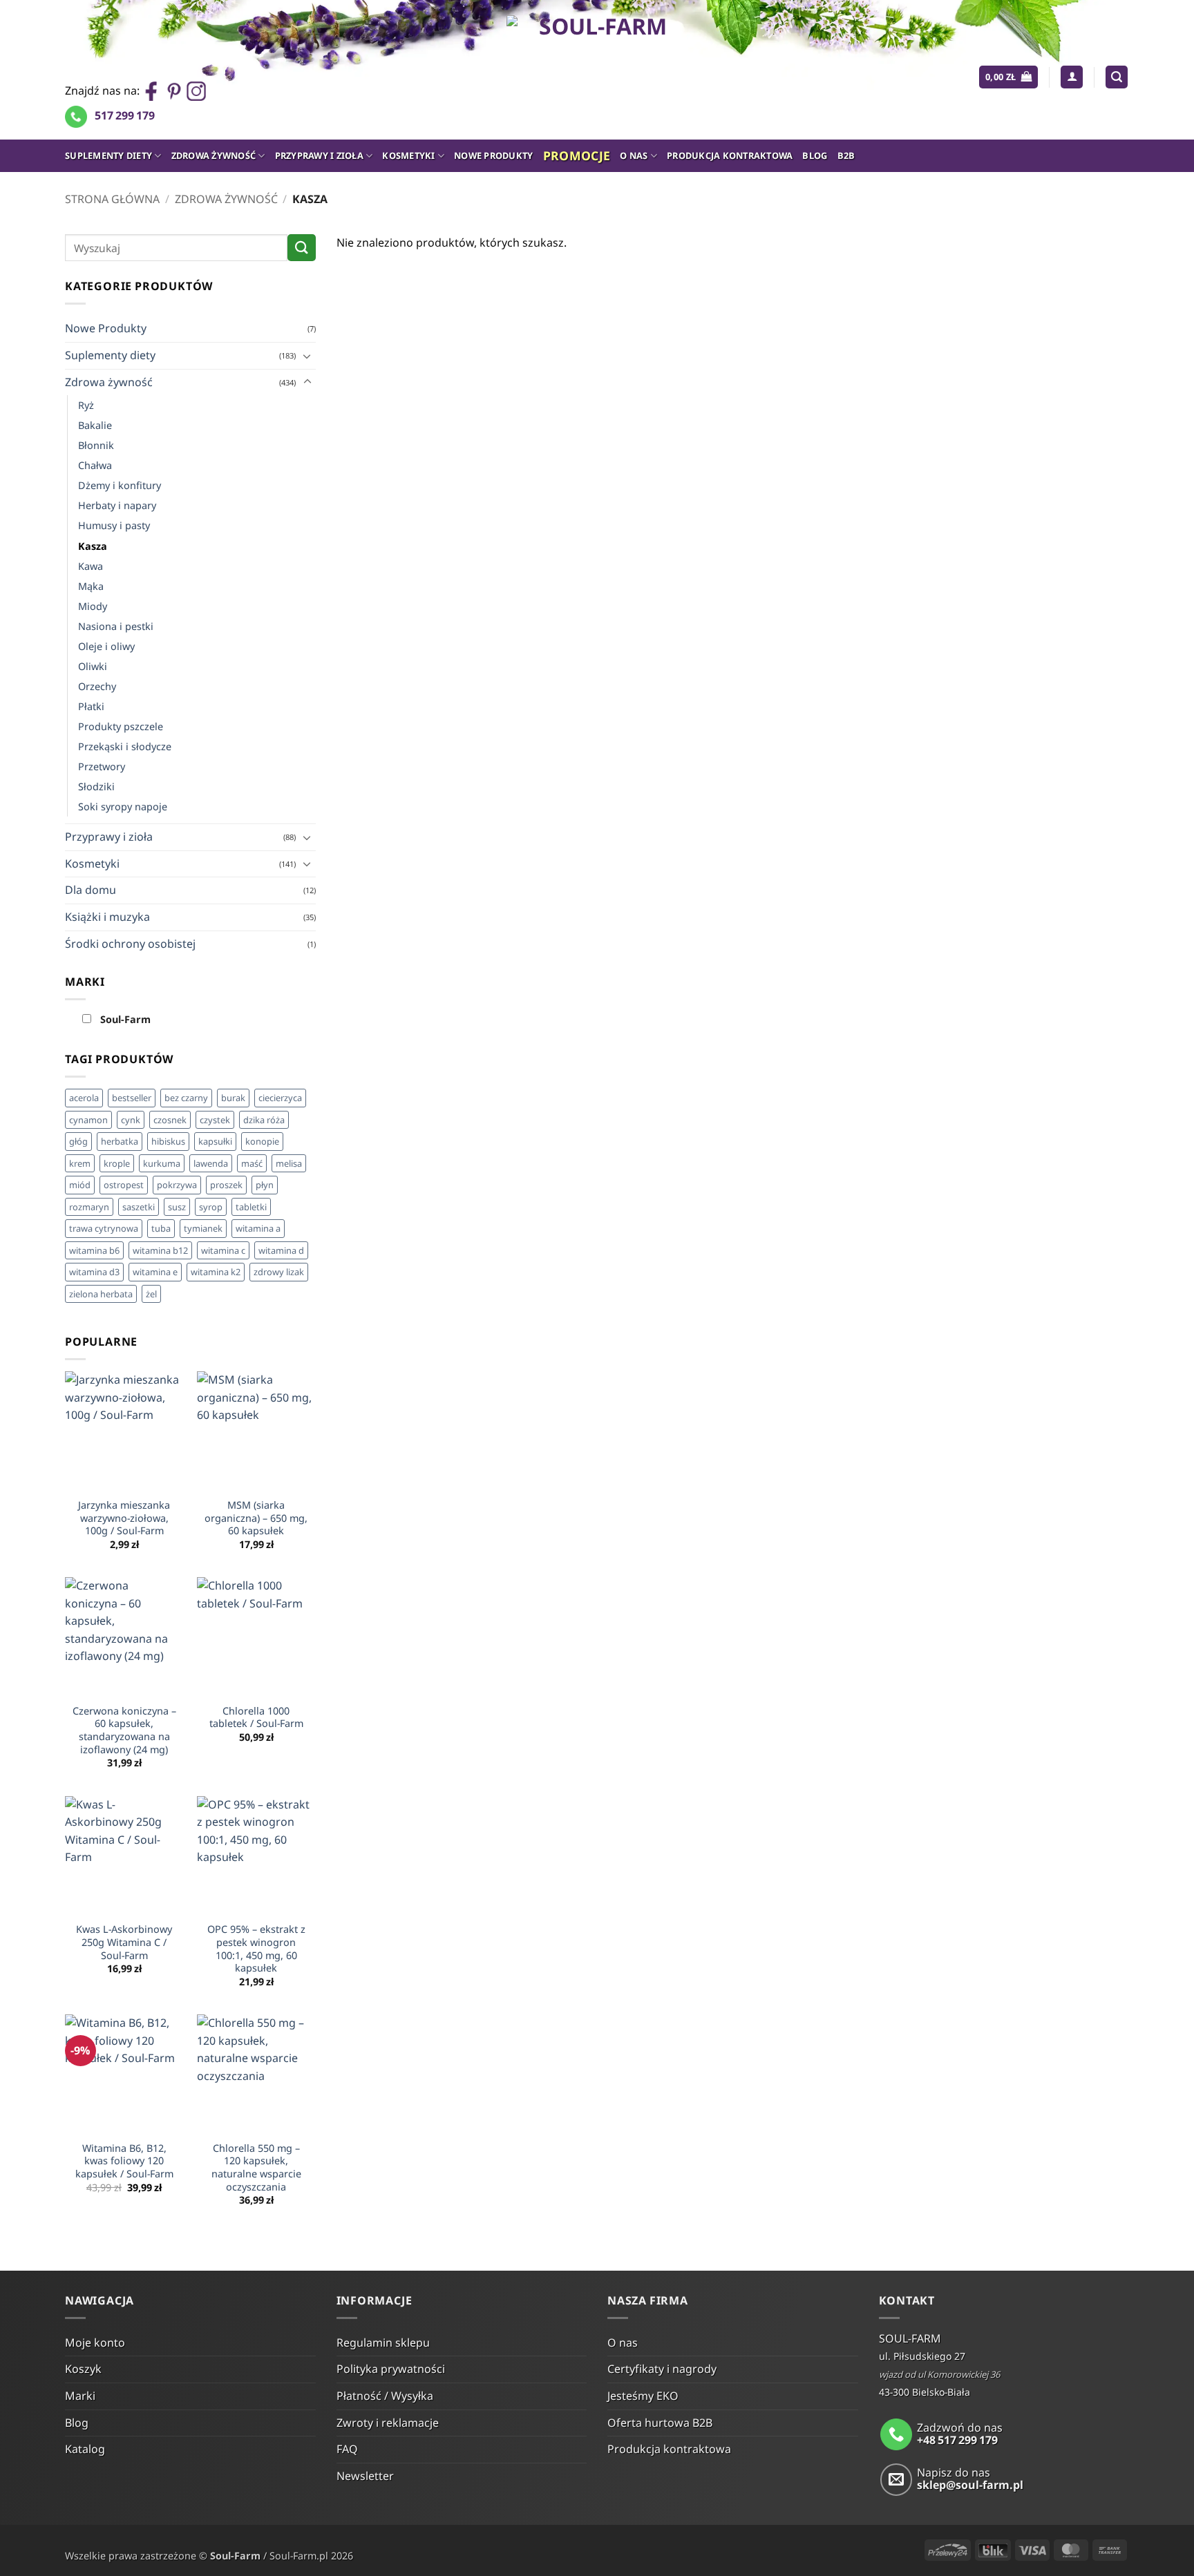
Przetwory (102, 766)
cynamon (88, 1120)
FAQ (347, 2449)
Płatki (91, 706)
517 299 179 (125, 115)
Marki (80, 2396)
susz (177, 1207)
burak (233, 1098)
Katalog (85, 2449)
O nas (634, 155)
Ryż (86, 405)
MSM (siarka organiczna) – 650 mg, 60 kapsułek (256, 1518)
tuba (161, 1228)
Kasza (93, 546)
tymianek (203, 1228)
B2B (846, 155)
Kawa (91, 566)
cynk (131, 1120)
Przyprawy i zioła (319, 155)
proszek (226, 1185)
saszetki (139, 1207)
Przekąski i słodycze (125, 746)
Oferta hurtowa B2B (660, 2423)
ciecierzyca (280, 1098)
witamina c (223, 1250)
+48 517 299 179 (957, 2440)
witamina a (258, 1228)
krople (117, 1163)
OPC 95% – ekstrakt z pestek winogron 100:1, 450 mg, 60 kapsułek (256, 1949)
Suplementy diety (108, 155)
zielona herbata (101, 1294)
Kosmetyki (408, 155)
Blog (815, 155)
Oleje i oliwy (106, 646)
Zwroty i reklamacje (388, 2423)
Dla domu (91, 890)
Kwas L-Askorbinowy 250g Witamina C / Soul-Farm (124, 1942)
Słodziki (96, 786)
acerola (84, 1098)
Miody (93, 606)
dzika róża (264, 1120)
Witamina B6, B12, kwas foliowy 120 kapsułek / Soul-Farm (124, 2161)
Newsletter (365, 2476)
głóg (78, 1141)
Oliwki (93, 666)
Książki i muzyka (107, 917)
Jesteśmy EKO (643, 2396)
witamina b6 (94, 1250)
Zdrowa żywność (214, 155)
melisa (289, 1163)
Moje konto (95, 2343)
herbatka (120, 1141)
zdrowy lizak (279, 1272)
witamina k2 (216, 1272)
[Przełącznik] (307, 356)
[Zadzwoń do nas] (897, 2435)
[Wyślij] (301, 248)
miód (80, 1185)
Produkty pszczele (121, 726)
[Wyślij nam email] (897, 2480)
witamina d (281, 1250)
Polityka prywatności (391, 2369)
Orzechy (97, 686)
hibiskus (168, 1141)
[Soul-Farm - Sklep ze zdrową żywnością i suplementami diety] (597, 70)
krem (80, 1163)
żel (151, 1294)
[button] (1008, 77)
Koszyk (83, 2369)
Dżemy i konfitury (120, 485)
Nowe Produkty (493, 155)
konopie (262, 1141)
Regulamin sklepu (383, 2343)
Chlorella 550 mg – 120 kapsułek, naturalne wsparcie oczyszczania (256, 2168)
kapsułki (215, 1141)
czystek (215, 1120)
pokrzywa (177, 1185)
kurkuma (162, 1163)
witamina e (155, 1272)
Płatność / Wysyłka (385, 2396)
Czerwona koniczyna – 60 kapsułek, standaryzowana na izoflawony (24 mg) (124, 1730)
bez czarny (186, 1098)
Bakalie (95, 425)
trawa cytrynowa (104, 1228)
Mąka (91, 586)
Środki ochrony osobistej (130, 944)
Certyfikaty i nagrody (662, 2369)
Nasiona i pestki (116, 626)
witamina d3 (94, 1272)
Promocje (577, 155)
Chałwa (95, 465)
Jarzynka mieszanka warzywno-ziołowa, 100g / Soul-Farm (124, 1518)
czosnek (170, 1120)
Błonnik (96, 445)
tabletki (251, 1207)
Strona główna (112, 199)
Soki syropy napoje (123, 807)
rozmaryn (89, 1207)
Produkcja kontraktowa (730, 155)
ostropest (124, 1185)
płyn (265, 1185)
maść (252, 1163)
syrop (211, 1207)
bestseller (132, 1098)
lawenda (211, 1163)
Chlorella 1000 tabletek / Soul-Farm (256, 1718)
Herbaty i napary (117, 505)
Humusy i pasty (114, 525)
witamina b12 (160, 1250)
